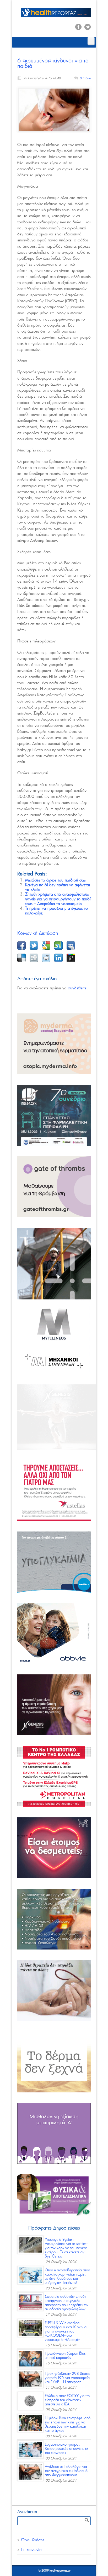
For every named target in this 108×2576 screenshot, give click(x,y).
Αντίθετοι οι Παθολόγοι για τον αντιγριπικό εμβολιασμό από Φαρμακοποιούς (66, 2471)
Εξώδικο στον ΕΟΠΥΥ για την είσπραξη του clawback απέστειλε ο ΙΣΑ (67, 2400)
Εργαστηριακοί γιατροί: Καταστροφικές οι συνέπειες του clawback (67, 2449)
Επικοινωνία (31, 2550)
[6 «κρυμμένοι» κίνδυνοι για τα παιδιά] (54, 109)
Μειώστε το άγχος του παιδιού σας (55, 880)
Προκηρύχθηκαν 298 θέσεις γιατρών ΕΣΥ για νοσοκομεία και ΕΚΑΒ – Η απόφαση (67, 2378)
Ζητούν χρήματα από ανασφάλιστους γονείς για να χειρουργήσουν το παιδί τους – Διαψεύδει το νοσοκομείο (58, 899)
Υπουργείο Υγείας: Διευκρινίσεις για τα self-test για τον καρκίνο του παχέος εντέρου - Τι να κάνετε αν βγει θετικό (66, 2248)
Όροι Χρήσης (33, 2540)
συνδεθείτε (77, 988)
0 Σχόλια (85, 78)
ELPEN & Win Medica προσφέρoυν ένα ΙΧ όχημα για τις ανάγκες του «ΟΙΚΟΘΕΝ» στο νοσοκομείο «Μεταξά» (66, 2331)
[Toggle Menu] (91, 41)
